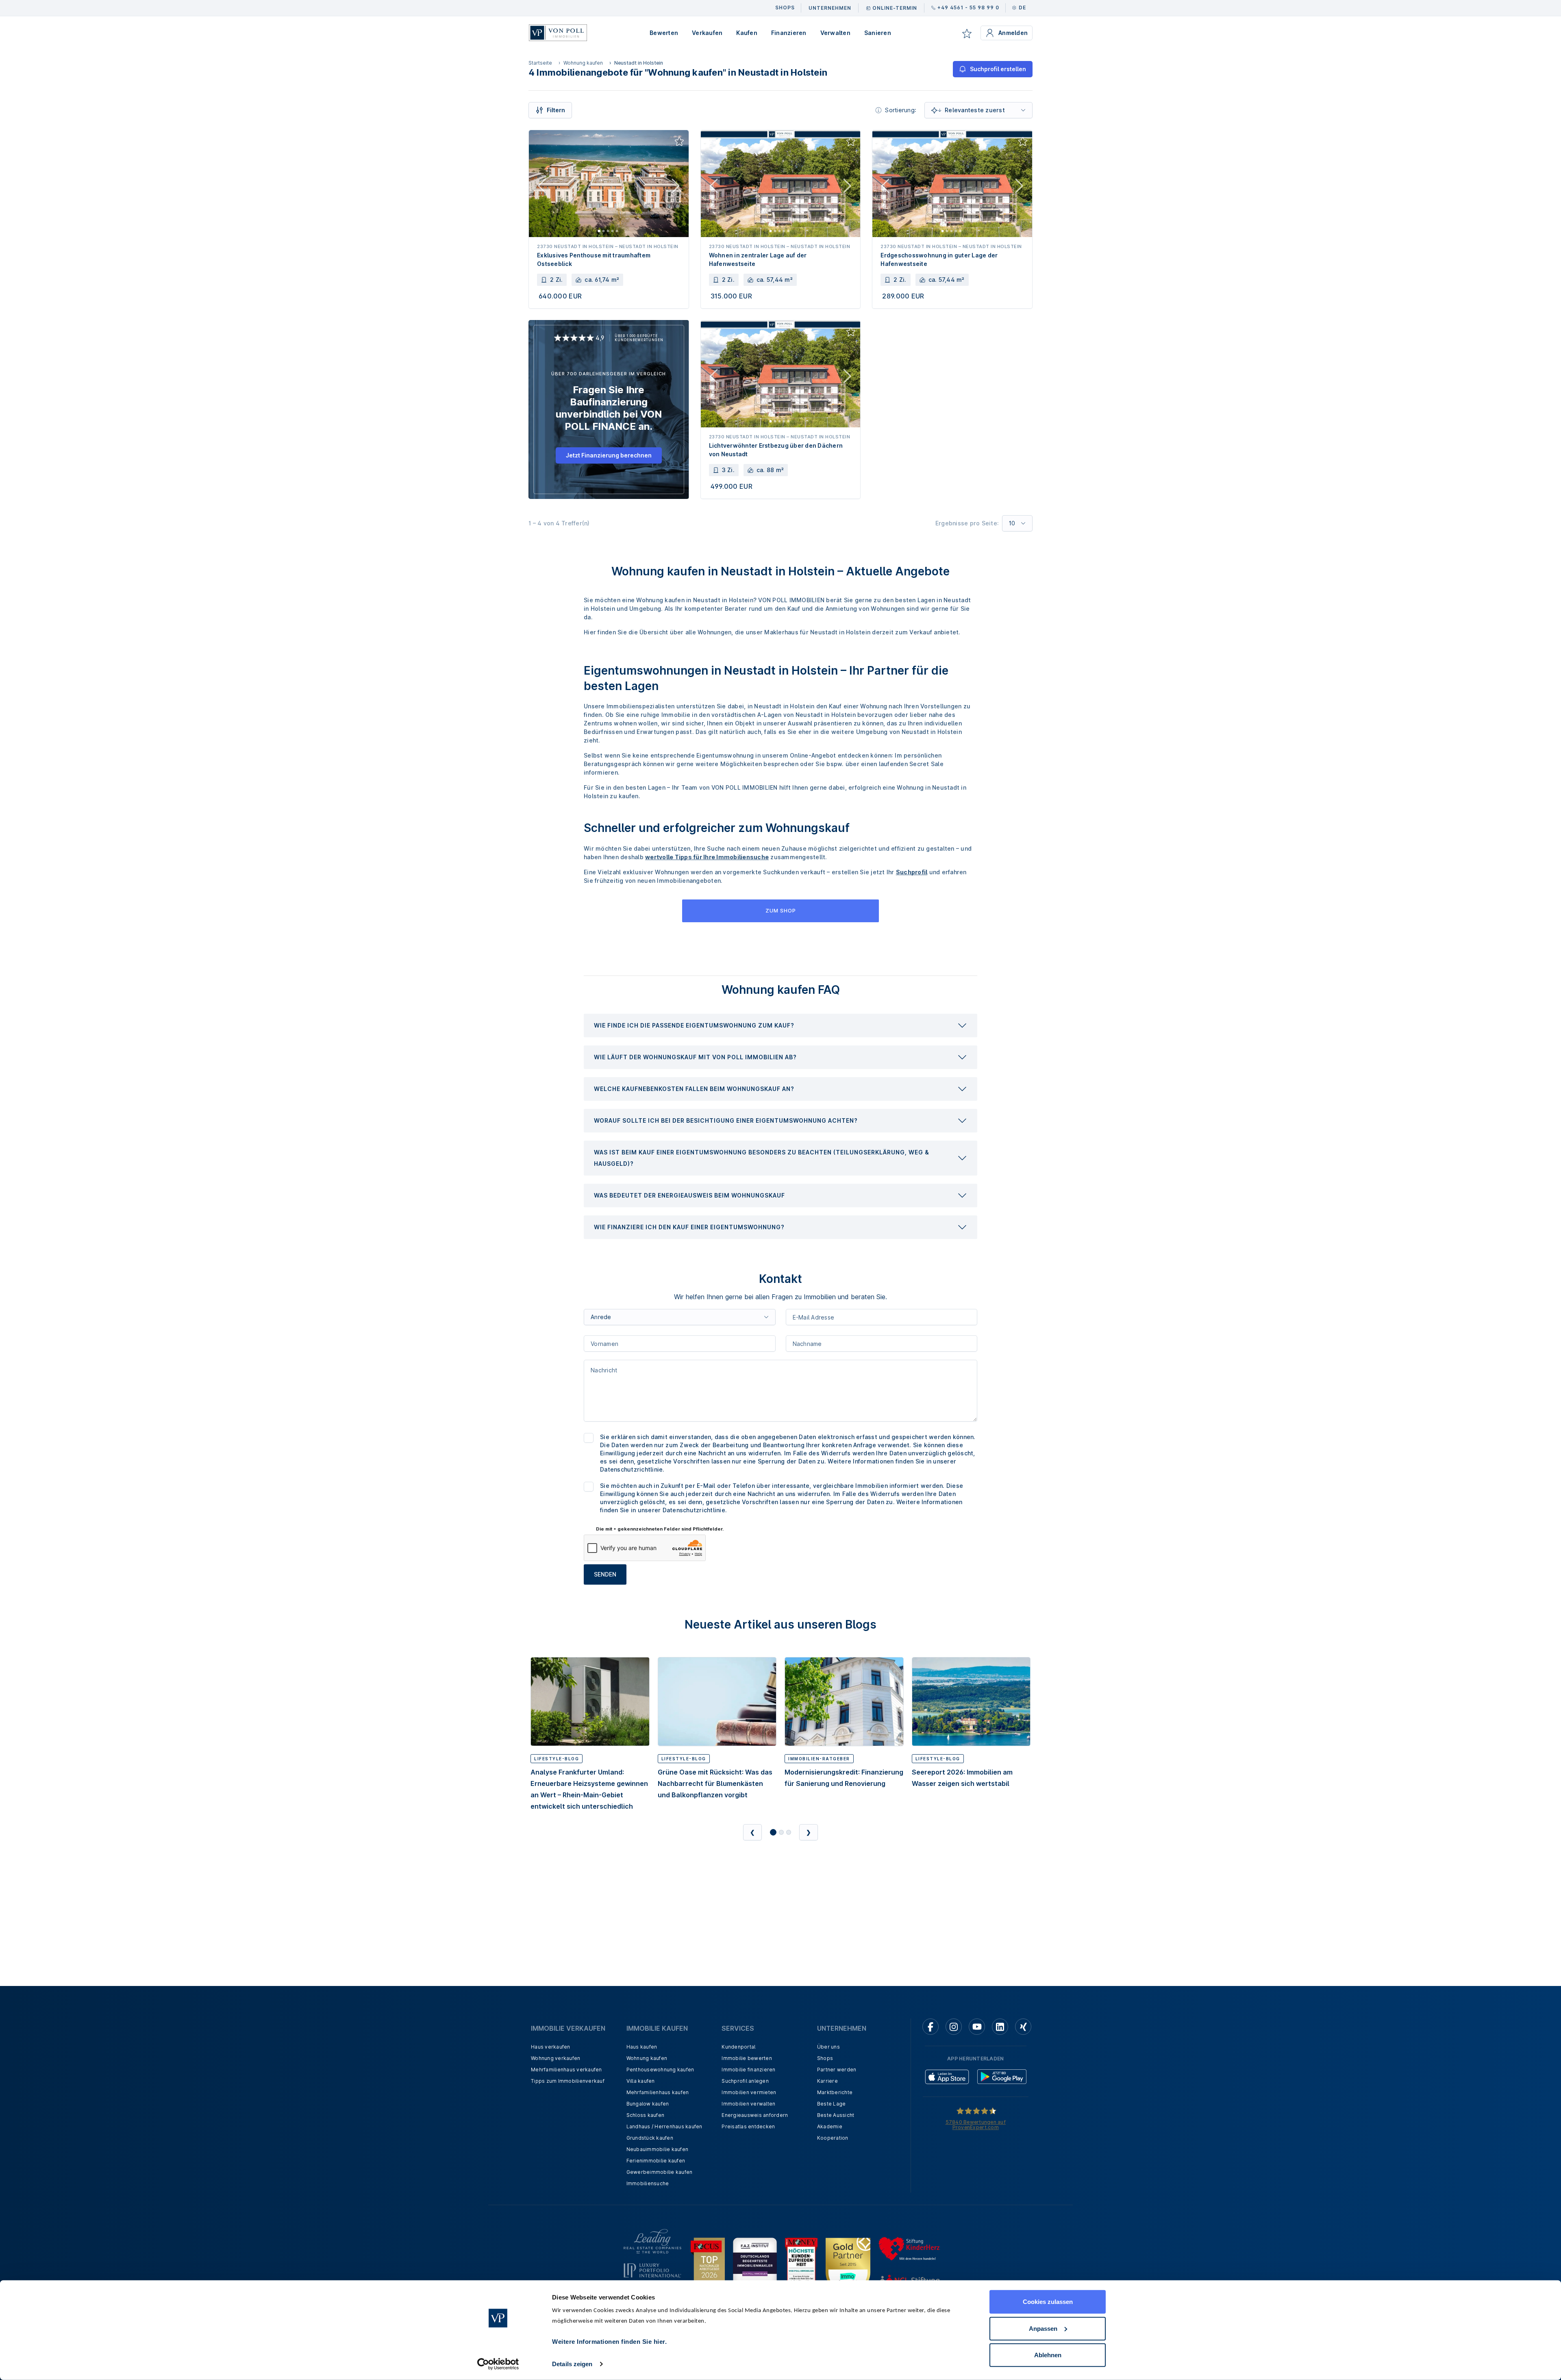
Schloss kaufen (646, 2115)
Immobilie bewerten (747, 2058)
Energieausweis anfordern (755, 2115)
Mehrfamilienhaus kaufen (658, 2092)
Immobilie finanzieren (748, 2070)
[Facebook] (931, 2027)
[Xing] (1023, 2027)
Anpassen (1043, 2328)
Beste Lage (832, 2104)
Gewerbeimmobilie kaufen (660, 2172)
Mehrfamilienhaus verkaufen (566, 2070)
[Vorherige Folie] (542, 187)
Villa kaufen (641, 2081)
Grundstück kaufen (650, 2138)
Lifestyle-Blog (557, 1759)
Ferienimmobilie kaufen (656, 2161)
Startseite (540, 63)
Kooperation (833, 2138)
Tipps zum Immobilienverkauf (568, 2081)
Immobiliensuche (648, 2183)
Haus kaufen (642, 2047)
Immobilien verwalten (748, 2104)
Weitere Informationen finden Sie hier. (609, 2342)
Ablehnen (1048, 2355)
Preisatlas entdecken (748, 2126)
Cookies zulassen (1048, 2302)
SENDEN (605, 1574)
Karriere (827, 2081)
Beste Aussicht (836, 2115)
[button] (780, 1026)
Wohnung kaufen (583, 63)
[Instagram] (954, 2027)
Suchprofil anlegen (745, 2081)
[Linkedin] (1000, 2027)
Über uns (828, 2047)
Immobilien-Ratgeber (819, 1759)
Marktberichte (835, 2092)
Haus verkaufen (551, 2047)
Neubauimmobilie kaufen (658, 2149)
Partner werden (837, 2070)
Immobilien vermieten (749, 2092)
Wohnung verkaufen (555, 2058)
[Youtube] (977, 2027)
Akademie (830, 2126)
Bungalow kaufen (648, 2104)
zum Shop (781, 910)
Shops (825, 2058)
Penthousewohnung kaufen (660, 2070)
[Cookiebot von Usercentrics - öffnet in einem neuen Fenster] (498, 2364)
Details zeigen (572, 2364)
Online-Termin (895, 8)
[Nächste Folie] (676, 187)
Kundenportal (738, 2047)
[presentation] (780, 1026)
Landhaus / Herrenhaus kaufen (664, 2126)
